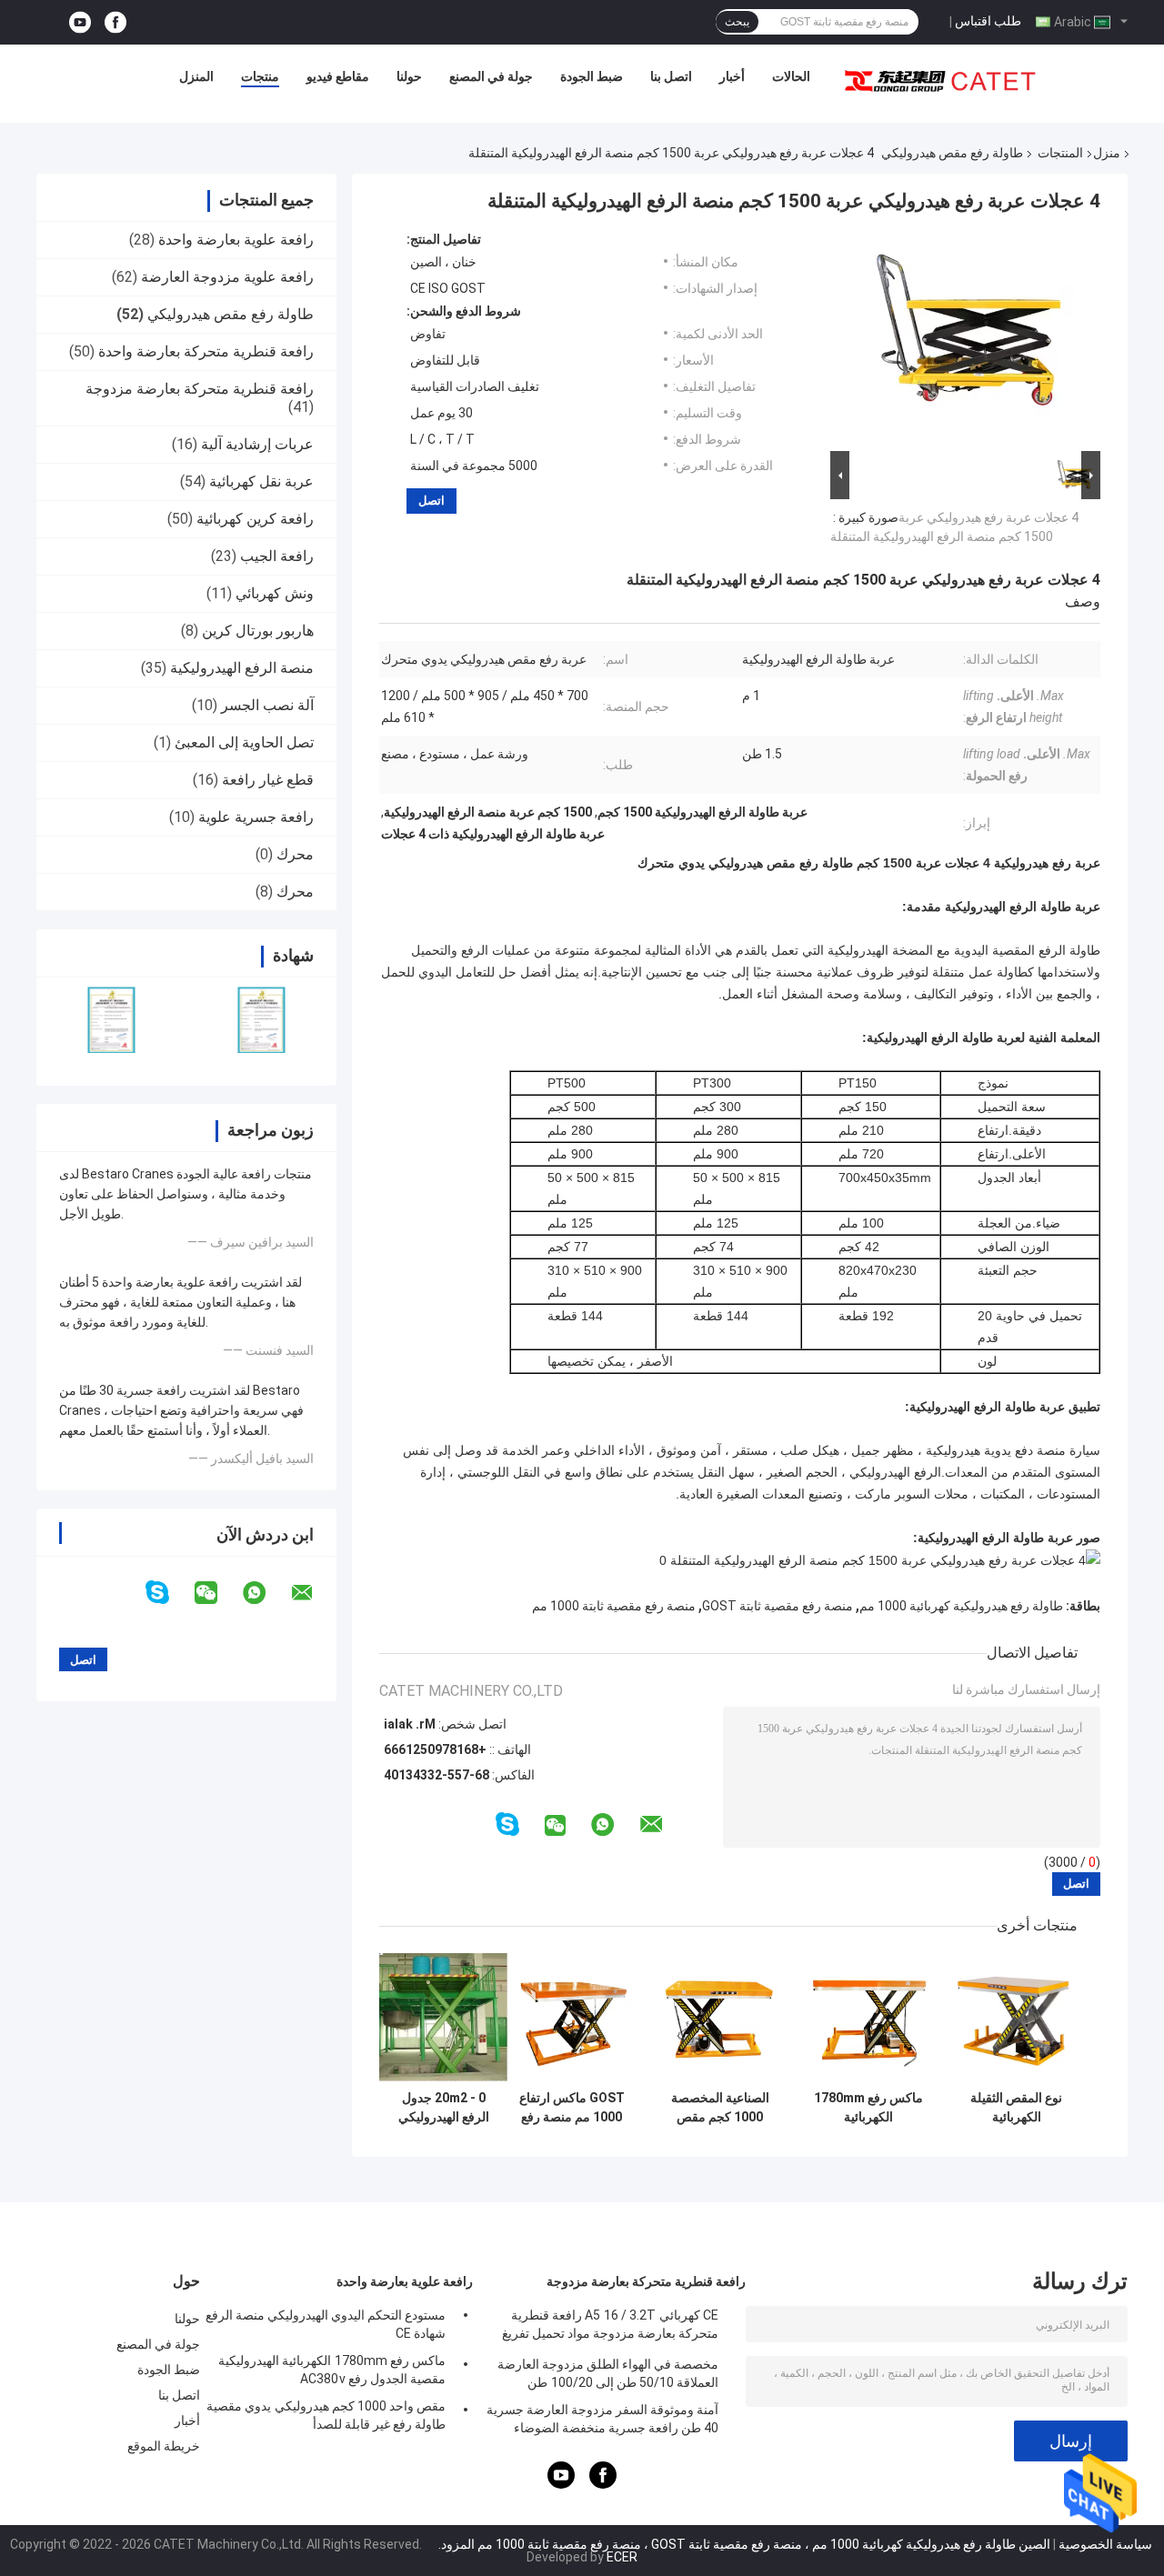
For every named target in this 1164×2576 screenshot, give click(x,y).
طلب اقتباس (988, 21)
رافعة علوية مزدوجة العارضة (227, 277)
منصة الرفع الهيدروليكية (242, 668)
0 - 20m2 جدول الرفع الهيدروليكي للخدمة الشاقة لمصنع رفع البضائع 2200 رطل (443, 2108)
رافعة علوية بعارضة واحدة (236, 240)
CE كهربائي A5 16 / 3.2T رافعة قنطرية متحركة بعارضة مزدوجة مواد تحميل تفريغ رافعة (610, 2327)
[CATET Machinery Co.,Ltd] (940, 81)
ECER (622, 2557)
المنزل (196, 76)
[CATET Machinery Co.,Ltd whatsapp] (266, 1593)
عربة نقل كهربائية (261, 481)
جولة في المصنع (491, 76)
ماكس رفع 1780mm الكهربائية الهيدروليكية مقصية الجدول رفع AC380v (868, 2108)
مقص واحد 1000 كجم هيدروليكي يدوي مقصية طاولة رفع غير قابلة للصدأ (326, 2415)
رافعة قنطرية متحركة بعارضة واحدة (206, 351)
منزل (1107, 153)
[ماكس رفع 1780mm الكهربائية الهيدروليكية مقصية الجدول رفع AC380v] (868, 2017)
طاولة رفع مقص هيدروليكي (952, 153)
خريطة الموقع (164, 2446)
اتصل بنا (671, 76)
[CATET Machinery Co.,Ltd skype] (169, 1593)
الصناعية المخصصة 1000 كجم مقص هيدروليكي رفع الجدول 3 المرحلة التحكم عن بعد (720, 2108)
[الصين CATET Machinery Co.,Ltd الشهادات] (111, 1020)
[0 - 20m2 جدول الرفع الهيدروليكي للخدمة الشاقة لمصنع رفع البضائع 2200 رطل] (443, 2017)
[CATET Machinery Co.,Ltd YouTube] (80, 22)
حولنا (409, 76)
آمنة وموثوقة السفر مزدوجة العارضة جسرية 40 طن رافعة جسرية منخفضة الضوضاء (602, 2419)
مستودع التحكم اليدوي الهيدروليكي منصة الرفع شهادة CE (326, 2324)
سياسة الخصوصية (1105, 2544)
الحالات (791, 76)
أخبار (732, 76)
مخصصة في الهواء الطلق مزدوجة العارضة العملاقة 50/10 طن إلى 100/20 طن (608, 2373)
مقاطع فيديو (338, 76)
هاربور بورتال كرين (258, 631)
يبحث (737, 22)
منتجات (260, 76)
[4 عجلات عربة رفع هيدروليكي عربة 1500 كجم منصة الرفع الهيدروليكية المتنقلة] (973, 339)
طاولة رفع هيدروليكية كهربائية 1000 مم (961, 1606)
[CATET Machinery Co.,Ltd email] (314, 1593)
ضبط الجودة (592, 76)
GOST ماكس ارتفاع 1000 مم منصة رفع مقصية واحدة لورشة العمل (572, 2108)
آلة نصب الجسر (267, 705)
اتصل (431, 501)
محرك (295, 854)
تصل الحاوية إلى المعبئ (244, 742)
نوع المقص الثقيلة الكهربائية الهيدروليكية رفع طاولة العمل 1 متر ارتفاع (1016, 2108)
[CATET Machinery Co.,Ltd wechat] (217, 1593)
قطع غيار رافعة (268, 780)
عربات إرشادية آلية (257, 444)
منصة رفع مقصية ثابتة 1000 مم (614, 1606)
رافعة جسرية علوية (256, 817)
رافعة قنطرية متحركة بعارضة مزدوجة (200, 389)
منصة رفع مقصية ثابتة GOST (778, 1606)
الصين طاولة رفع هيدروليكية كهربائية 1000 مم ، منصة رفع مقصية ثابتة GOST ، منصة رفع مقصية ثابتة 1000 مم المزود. (743, 2544)
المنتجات (1060, 153)
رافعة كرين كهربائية (255, 519)
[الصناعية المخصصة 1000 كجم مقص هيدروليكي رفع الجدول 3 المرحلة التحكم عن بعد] (720, 2017)
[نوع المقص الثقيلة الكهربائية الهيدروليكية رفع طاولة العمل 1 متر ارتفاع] (1016, 2017)
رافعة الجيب (277, 556)
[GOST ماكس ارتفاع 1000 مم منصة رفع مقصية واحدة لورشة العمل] (572, 2017)
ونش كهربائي (275, 593)
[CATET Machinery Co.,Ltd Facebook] (115, 22)
